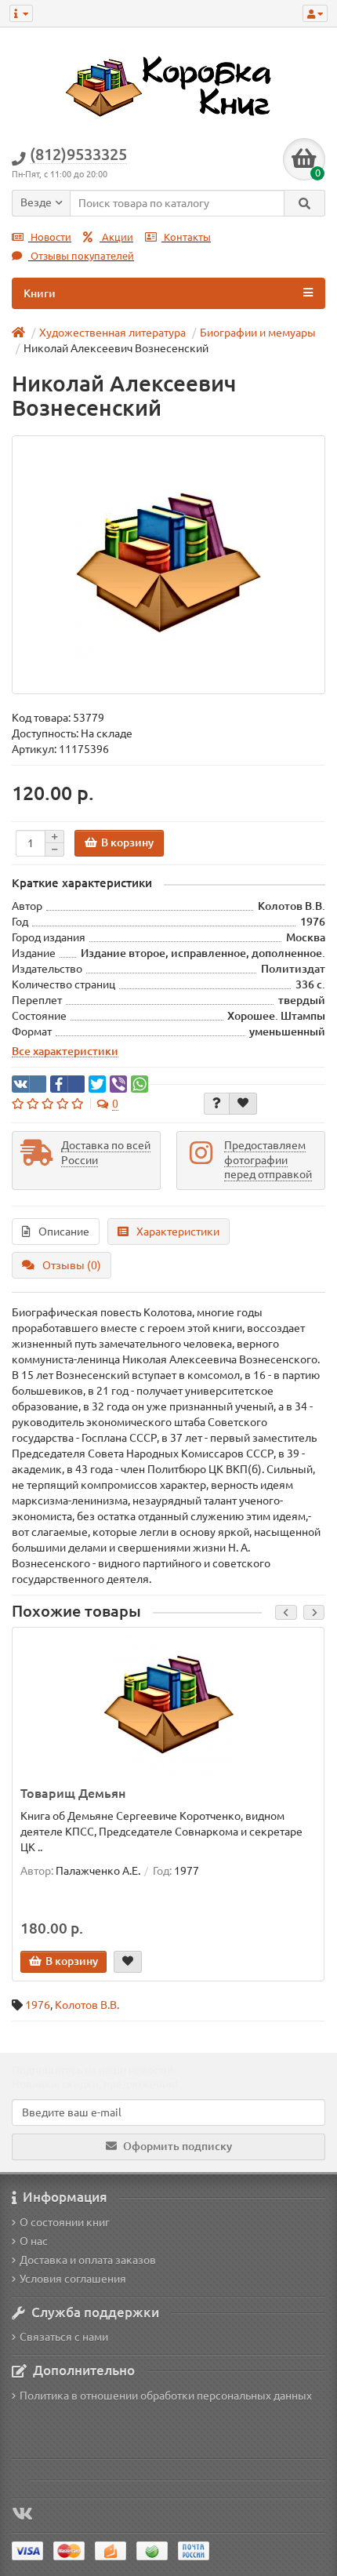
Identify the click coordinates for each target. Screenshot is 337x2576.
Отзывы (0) (72, 1265)
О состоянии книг (65, 2222)
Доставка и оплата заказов (88, 2260)
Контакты (186, 237)
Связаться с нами (64, 2337)
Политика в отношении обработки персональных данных (166, 2396)
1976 (38, 2005)
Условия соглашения (73, 2279)
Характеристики (178, 1232)
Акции (116, 237)
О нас (34, 2241)
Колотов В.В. (87, 2005)
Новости (50, 237)
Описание (64, 1232)
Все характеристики (65, 1051)
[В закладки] (243, 1104)
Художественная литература (112, 333)
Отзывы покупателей (81, 256)
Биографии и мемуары (258, 333)
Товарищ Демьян (73, 1793)
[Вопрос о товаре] (217, 1104)
